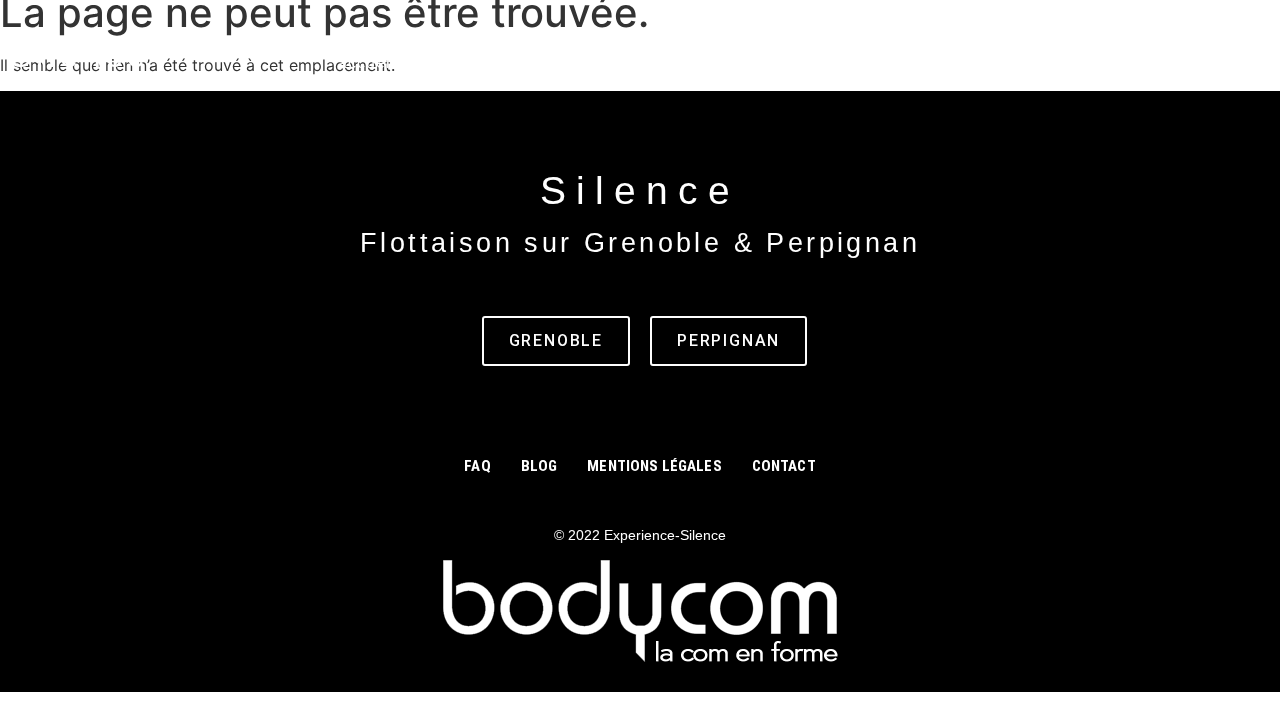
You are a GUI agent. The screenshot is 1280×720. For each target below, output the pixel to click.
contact (1023, 62)
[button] (504, 63)
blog (1094, 62)
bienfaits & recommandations (730, 62)
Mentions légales (654, 466)
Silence (80, 56)
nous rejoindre (1194, 62)
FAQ (477, 466)
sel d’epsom (921, 62)
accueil (367, 62)
